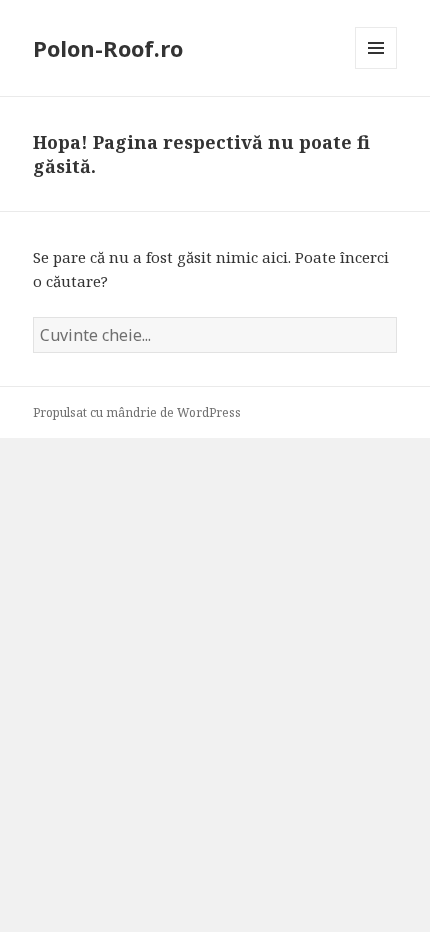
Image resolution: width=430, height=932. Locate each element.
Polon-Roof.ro (108, 48)
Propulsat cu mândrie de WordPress (137, 412)
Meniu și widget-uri (376, 68)
